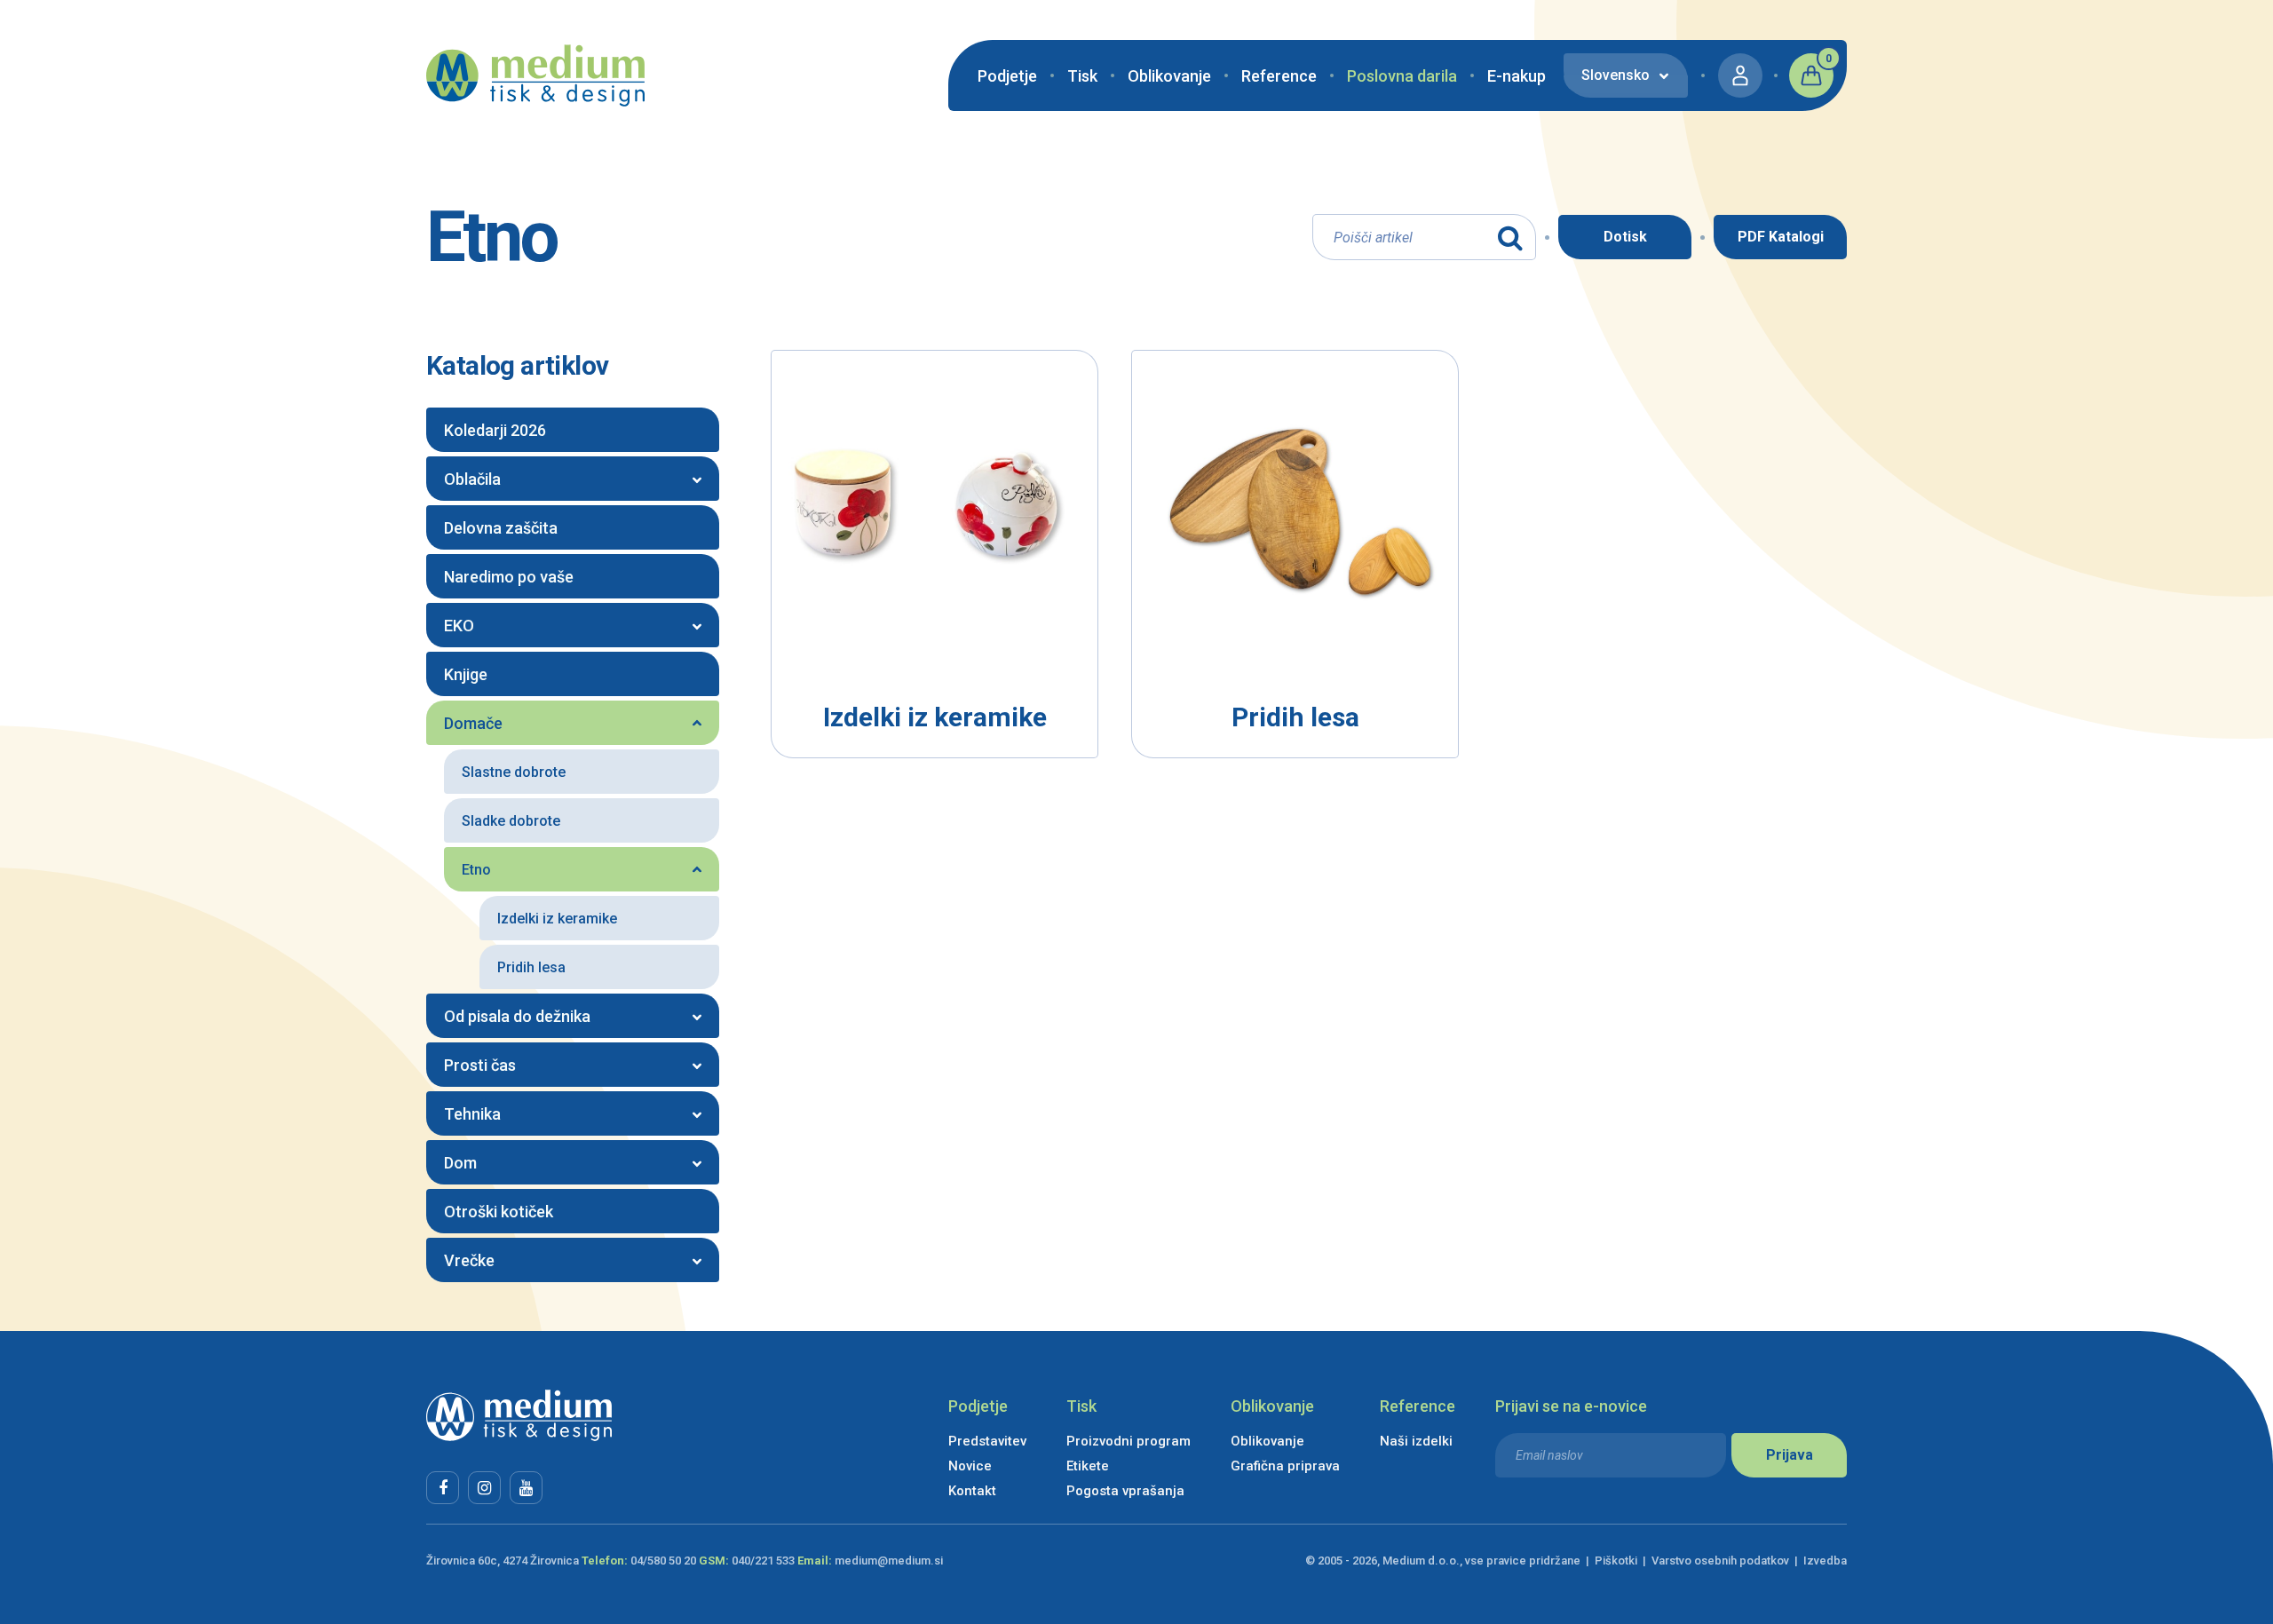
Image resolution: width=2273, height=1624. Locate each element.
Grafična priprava (1285, 1466)
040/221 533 (763, 1561)
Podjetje (1007, 76)
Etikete (1088, 1466)
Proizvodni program (1129, 1441)
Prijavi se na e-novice (1571, 1406)
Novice (970, 1466)
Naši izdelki (1416, 1441)
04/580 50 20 (663, 1561)
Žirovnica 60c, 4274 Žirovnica (503, 1561)
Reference (1279, 76)
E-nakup (1517, 76)
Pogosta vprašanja (1125, 1491)
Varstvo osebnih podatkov (1720, 1561)
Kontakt (972, 1491)
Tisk (1082, 76)
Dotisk (1625, 237)
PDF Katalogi (1781, 237)
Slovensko (1616, 75)
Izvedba (1825, 1561)
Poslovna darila (1402, 76)
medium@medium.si (889, 1561)
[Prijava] (1740, 75)
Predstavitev (987, 1441)
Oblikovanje (1169, 76)
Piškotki (1616, 1561)
